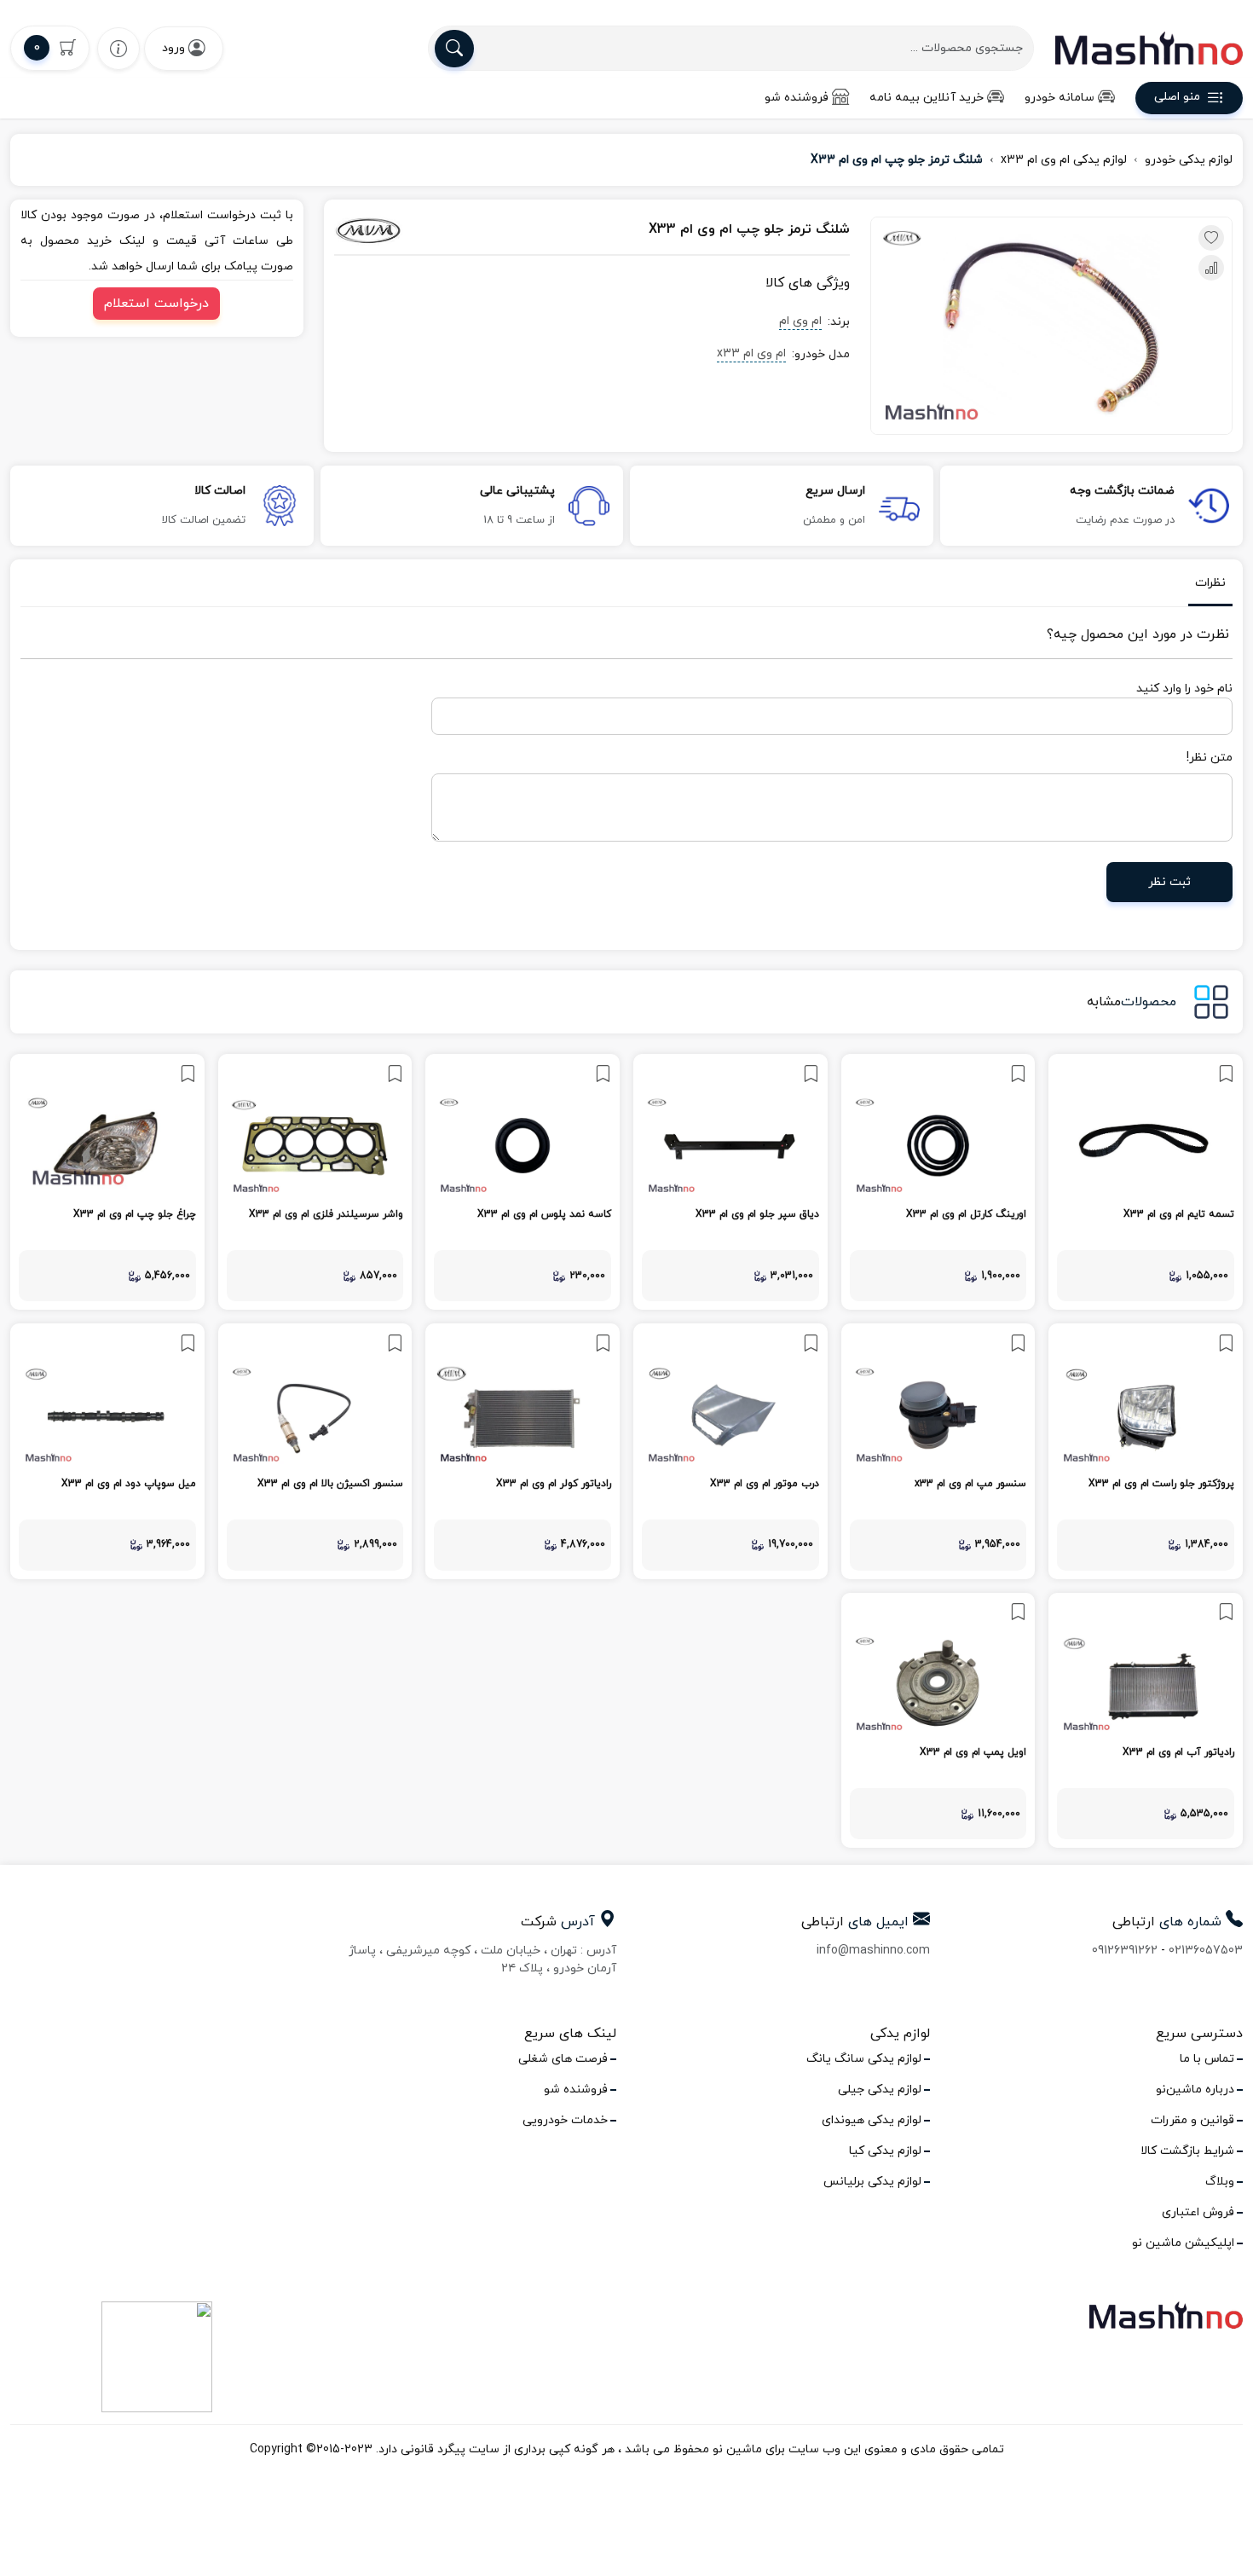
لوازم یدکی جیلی (880, 2090)
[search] (454, 49)
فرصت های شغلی (563, 2059)
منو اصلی (1177, 98)
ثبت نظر (1169, 882)
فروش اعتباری (1198, 2212)
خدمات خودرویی (565, 2120)
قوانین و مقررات (1192, 2120)
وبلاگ (1220, 2182)
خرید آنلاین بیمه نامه (927, 98)
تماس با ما (1207, 2059)
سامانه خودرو (1060, 98)
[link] (1146, 1182)
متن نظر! (1210, 758)
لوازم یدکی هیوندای (872, 2120)
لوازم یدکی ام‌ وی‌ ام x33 (1064, 160)
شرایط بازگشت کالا (1187, 2151)
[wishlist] (118, 48)
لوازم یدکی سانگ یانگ (864, 2059)
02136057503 (1206, 1951)
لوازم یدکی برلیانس (872, 2182)
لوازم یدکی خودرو (1189, 160)
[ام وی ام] (413, 230)
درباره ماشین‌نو (1195, 2090)
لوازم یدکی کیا (885, 2151)
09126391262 (1125, 1951)
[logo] (1149, 48)
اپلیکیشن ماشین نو (1183, 2243)
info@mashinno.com (873, 1951)
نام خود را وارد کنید (1184, 689)
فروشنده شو (797, 98)
